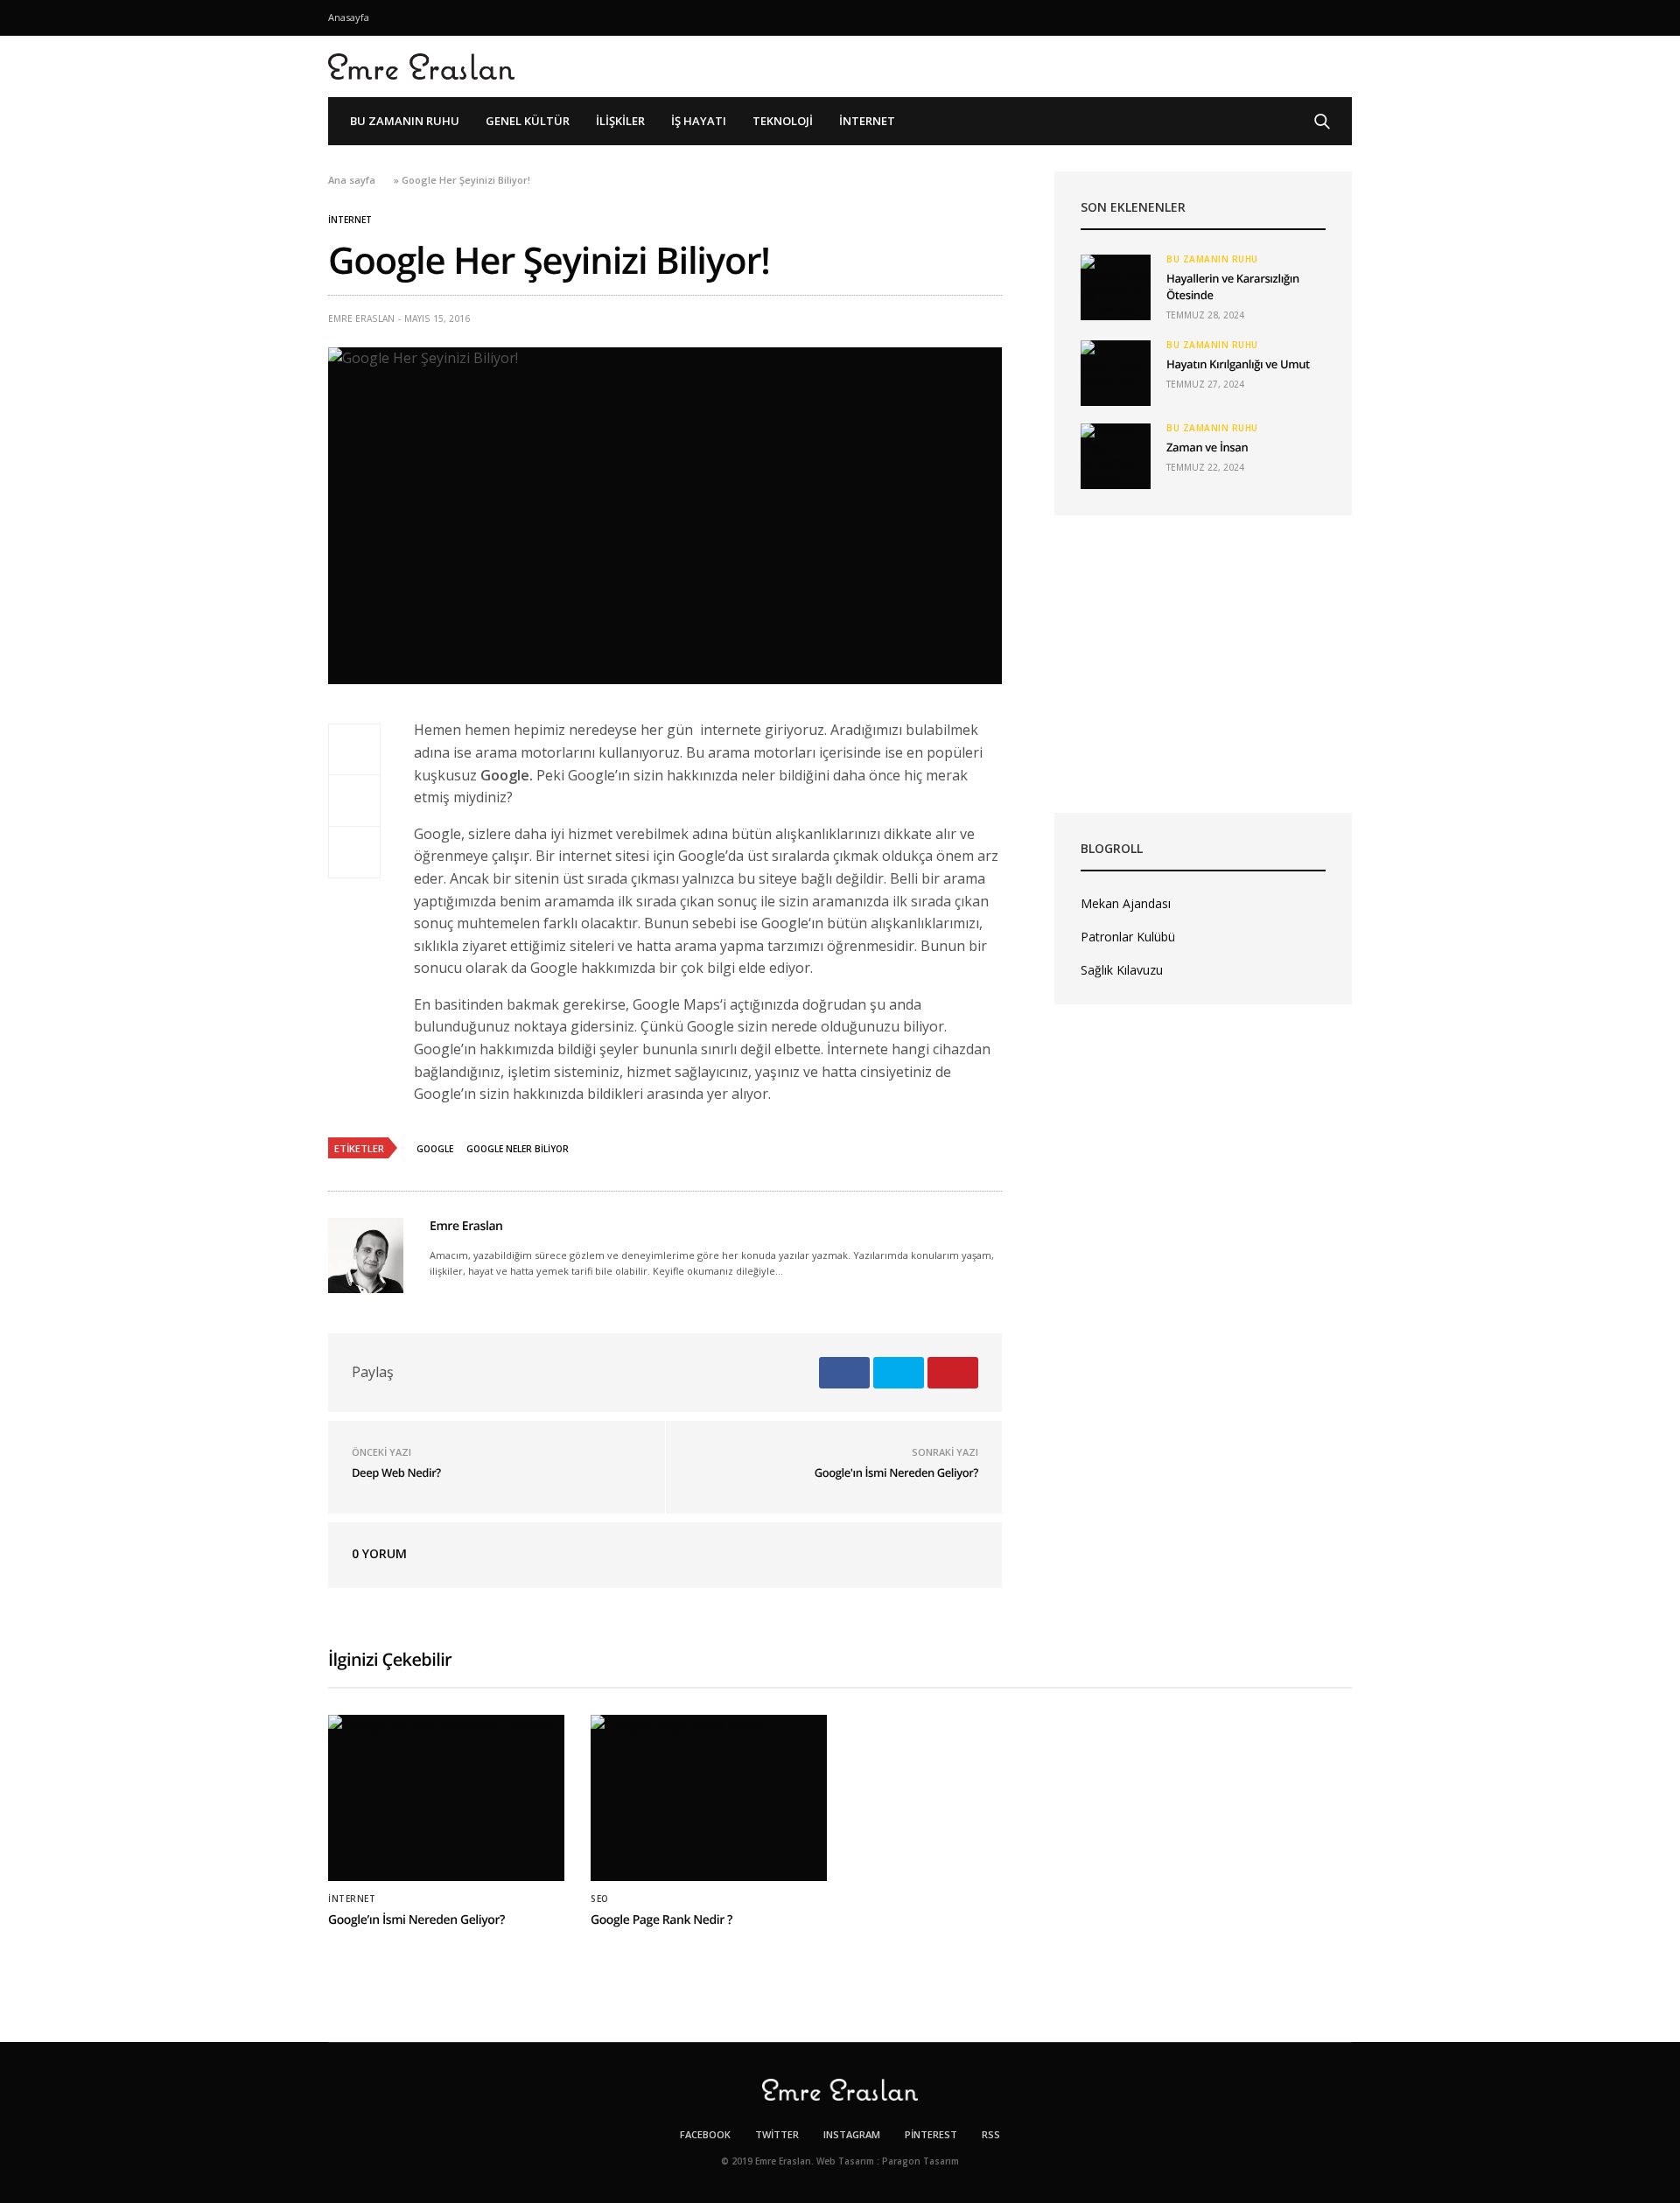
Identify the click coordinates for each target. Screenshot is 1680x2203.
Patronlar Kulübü (1128, 937)
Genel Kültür (528, 121)
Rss (991, 2134)
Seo (600, 1899)
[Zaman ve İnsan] (1116, 456)
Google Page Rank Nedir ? (661, 1920)
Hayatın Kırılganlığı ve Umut (1238, 364)
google (435, 1149)
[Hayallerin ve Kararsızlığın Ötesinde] (1116, 287)
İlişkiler (620, 121)
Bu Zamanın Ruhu (405, 121)
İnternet (867, 121)
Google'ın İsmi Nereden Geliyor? (896, 1472)
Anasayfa (349, 17)
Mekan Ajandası (1126, 903)
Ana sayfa (352, 180)
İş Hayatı (699, 121)
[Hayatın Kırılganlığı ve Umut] (1116, 373)
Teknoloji (783, 121)
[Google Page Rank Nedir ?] (709, 1798)
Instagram (852, 2134)
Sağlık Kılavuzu (1122, 970)
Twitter (777, 2134)
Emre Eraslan (361, 318)
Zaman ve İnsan (1207, 447)
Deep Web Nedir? (396, 1472)
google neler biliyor (518, 1149)
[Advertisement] (1203, 664)
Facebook (705, 2134)
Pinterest (931, 2134)
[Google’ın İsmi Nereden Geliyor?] (446, 1798)
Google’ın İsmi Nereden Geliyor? (416, 1920)
